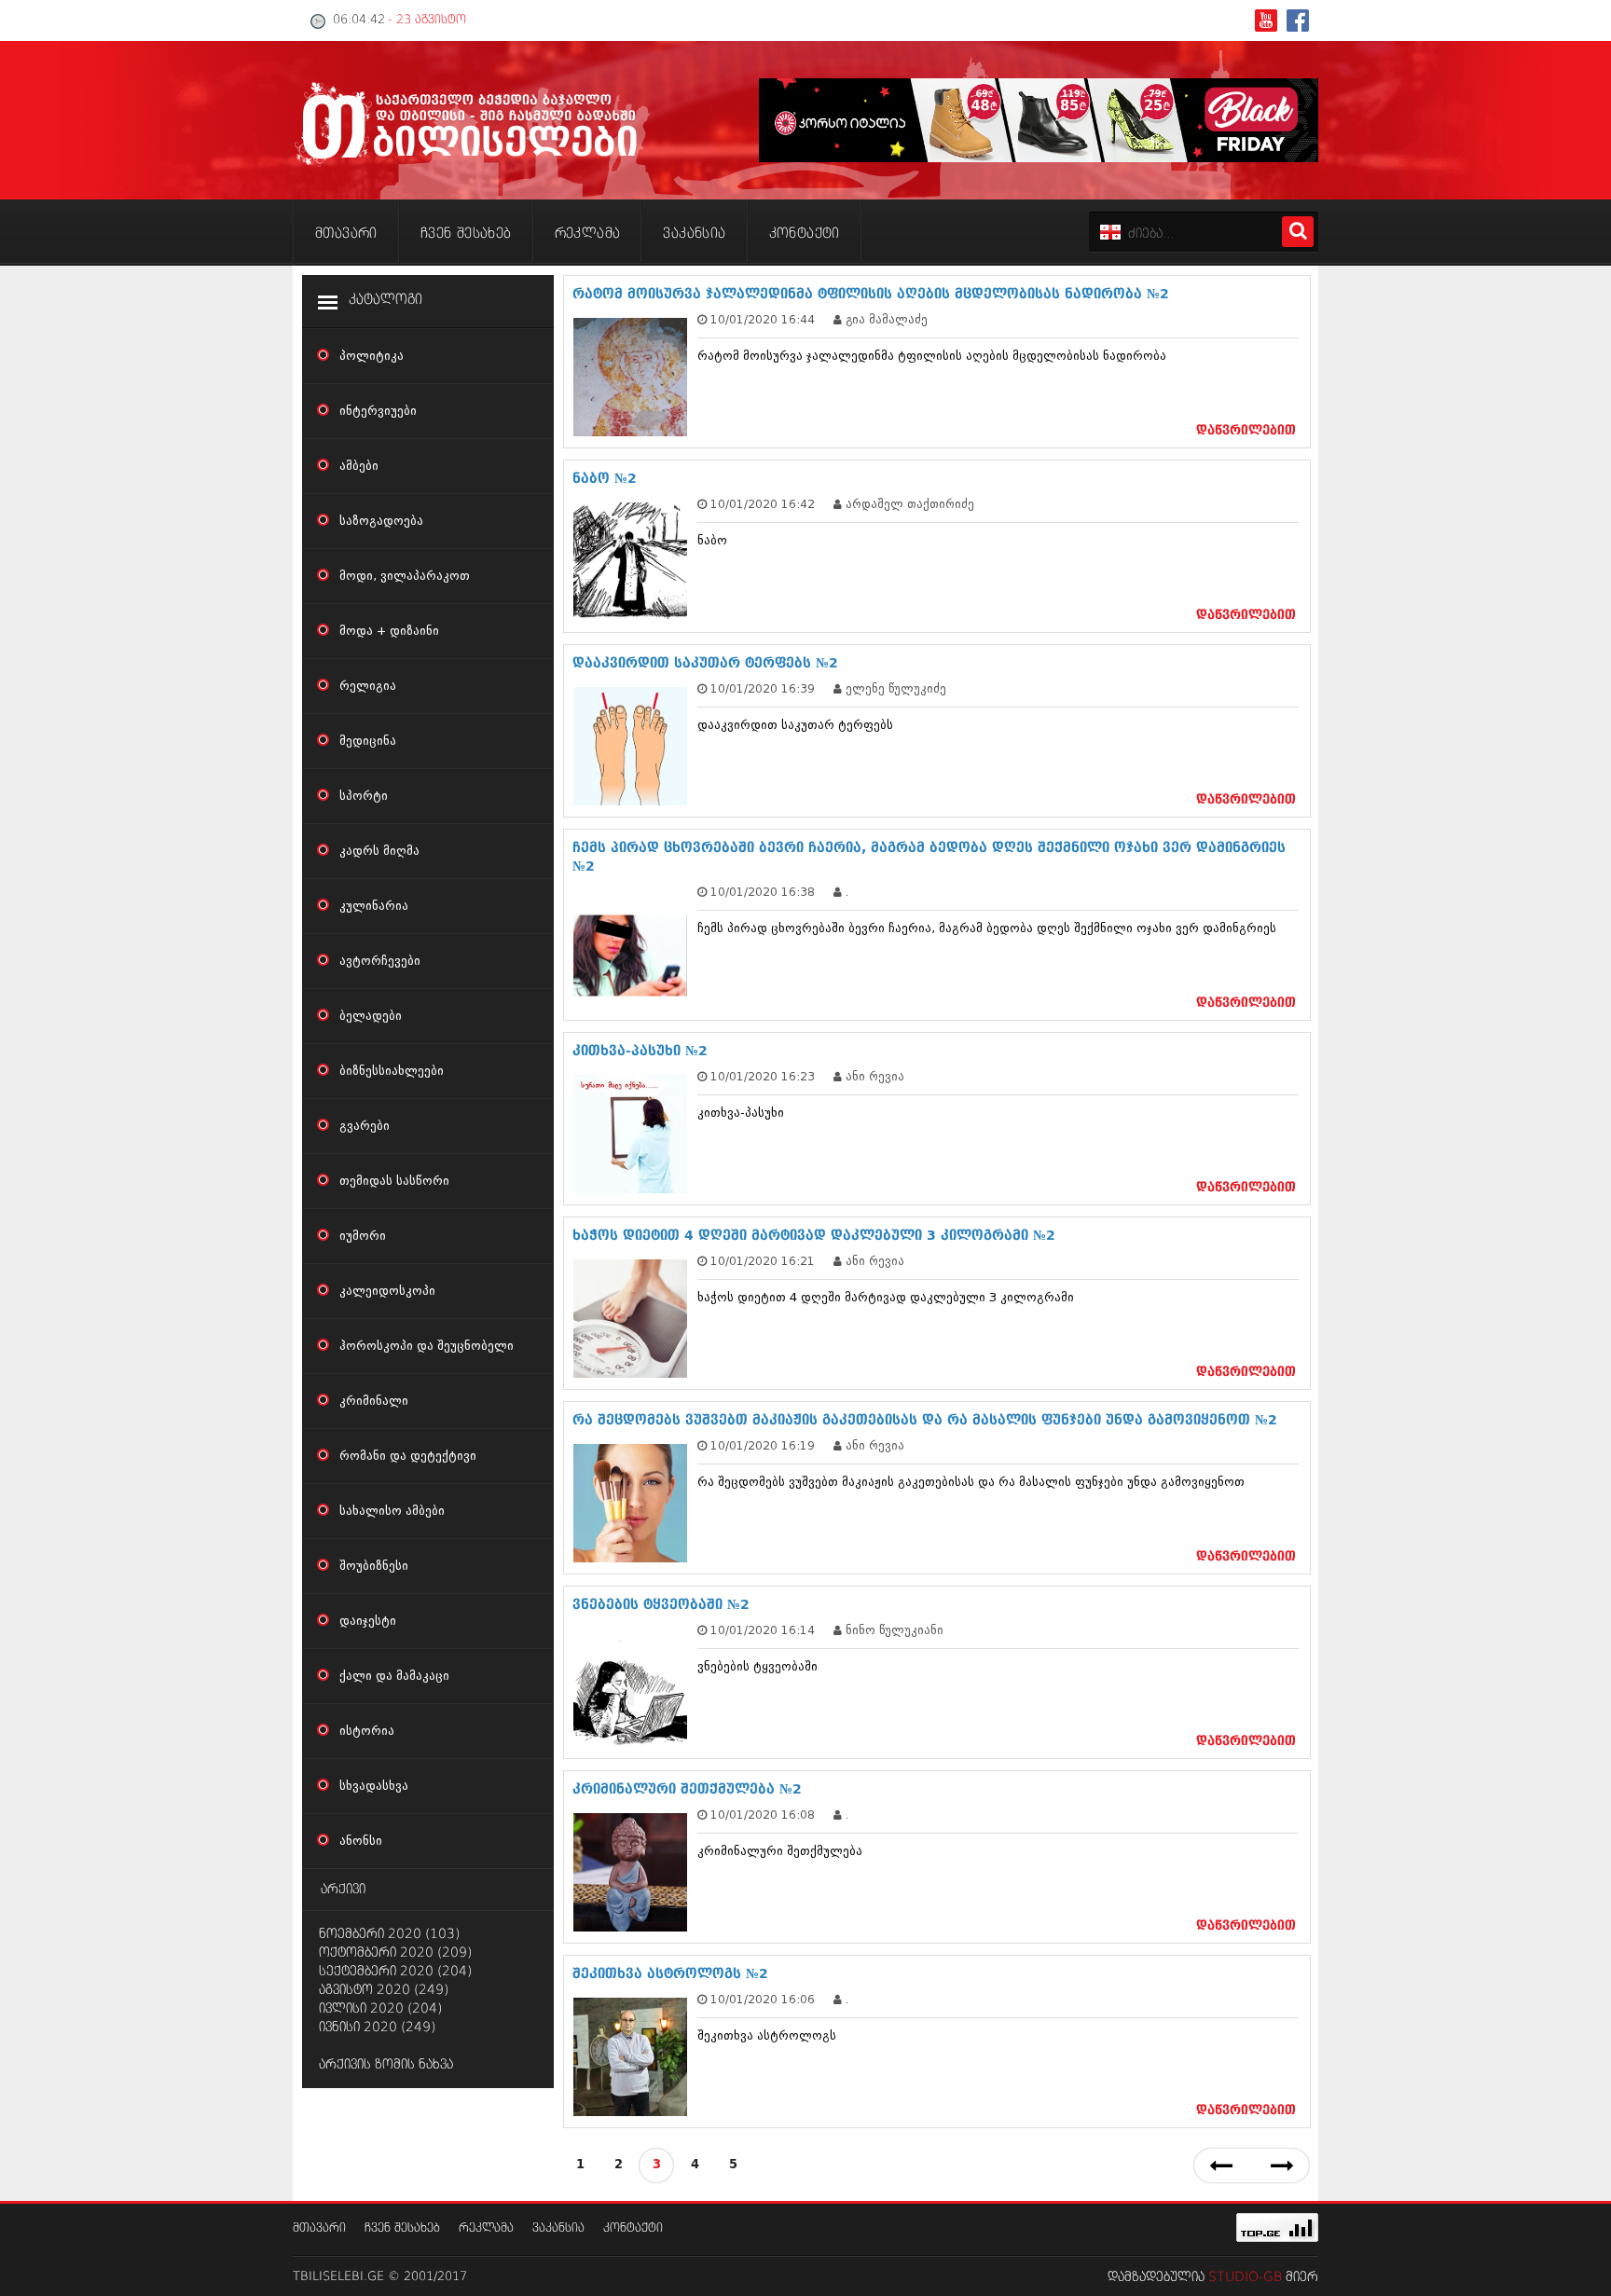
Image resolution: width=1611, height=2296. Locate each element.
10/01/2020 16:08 (763, 1815)
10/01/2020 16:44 (763, 319)
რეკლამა (486, 2228)
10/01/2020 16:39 (763, 688)
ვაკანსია (558, 2228)
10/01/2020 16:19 (763, 1445)
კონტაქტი (633, 2228)
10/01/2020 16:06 (763, 1999)
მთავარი (319, 2228)
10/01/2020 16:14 (763, 1630)
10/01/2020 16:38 (763, 892)
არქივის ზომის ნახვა (386, 2065)
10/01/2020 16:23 (763, 1076)
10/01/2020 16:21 (763, 1261)
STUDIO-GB (1245, 2277)
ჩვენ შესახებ (402, 2228)
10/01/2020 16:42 (763, 504)
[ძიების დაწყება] (1298, 232)
